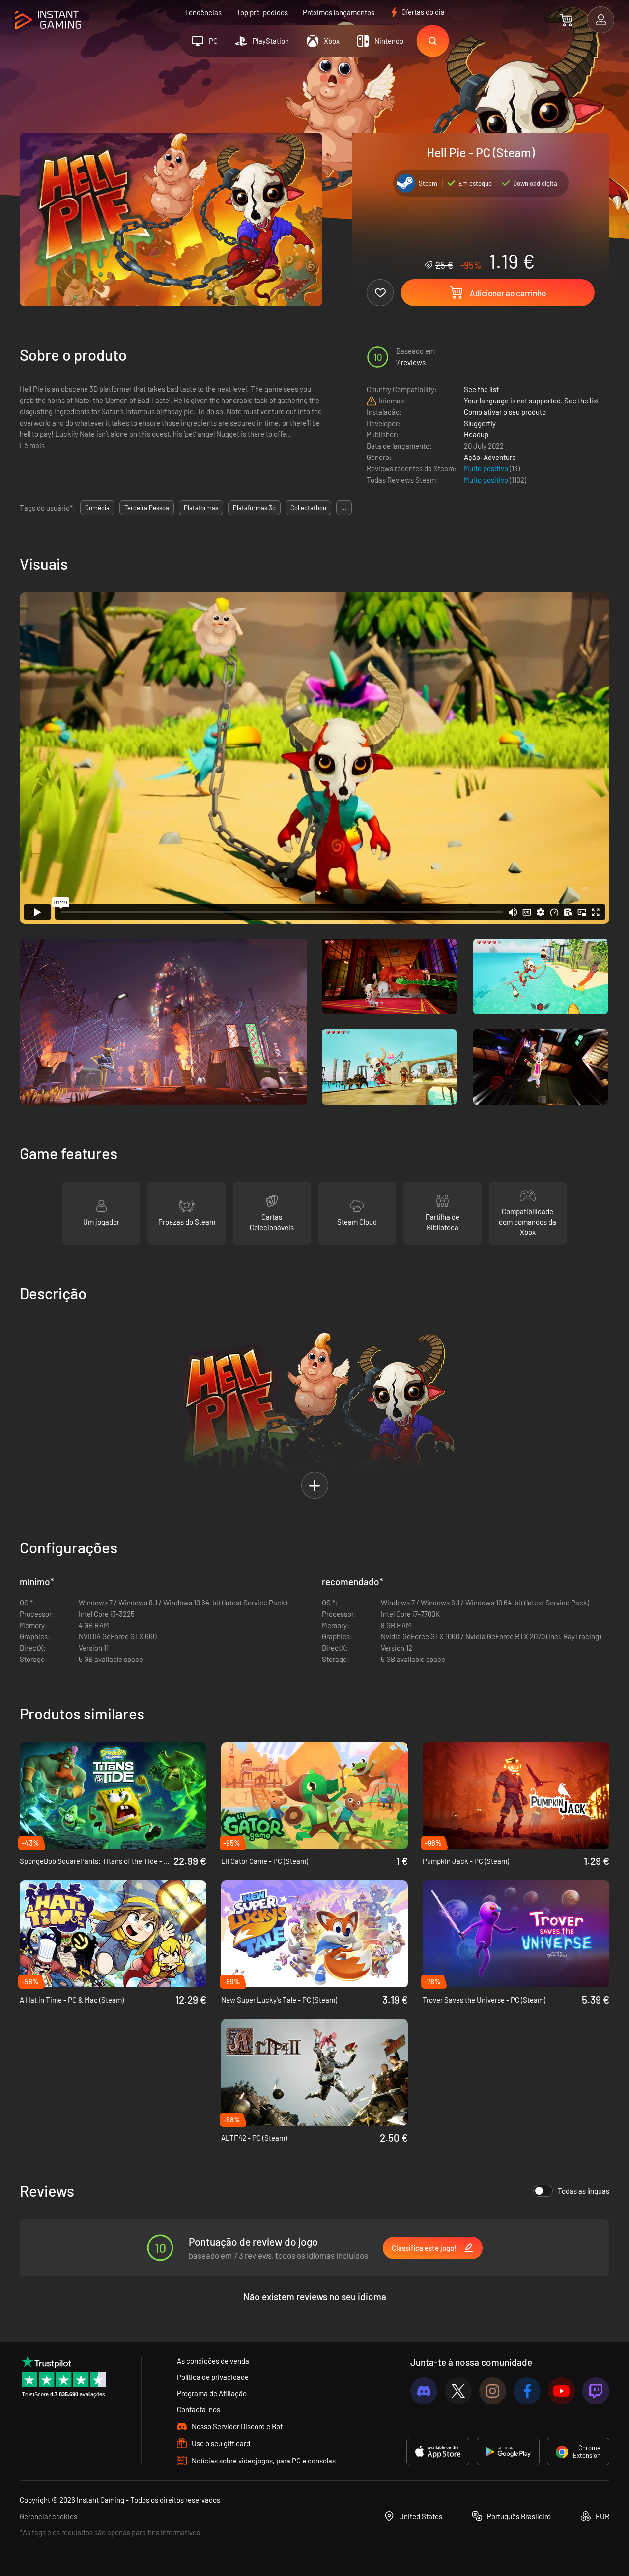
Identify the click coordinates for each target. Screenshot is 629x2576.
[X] (458, 2391)
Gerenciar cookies (48, 2516)
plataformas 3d (254, 508)
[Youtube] (561, 2391)
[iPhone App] (438, 2452)
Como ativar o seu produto (505, 412)
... (344, 508)
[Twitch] (596, 2391)
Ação (472, 457)
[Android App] (508, 2452)
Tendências (203, 12)
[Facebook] (527, 2391)
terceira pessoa (147, 508)
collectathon (308, 508)
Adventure (500, 457)
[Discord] (424, 2391)
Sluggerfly (480, 423)
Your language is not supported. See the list (531, 401)
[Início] (48, 20)
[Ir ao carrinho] (566, 20)
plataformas (201, 508)
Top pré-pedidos (262, 12)
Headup (476, 434)
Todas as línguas (584, 2191)
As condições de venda (213, 2361)
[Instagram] (493, 2391)
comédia (97, 508)
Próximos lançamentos (339, 12)
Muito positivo (487, 468)
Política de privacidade (213, 2377)
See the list (481, 389)
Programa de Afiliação (212, 2393)
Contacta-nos (199, 2409)
